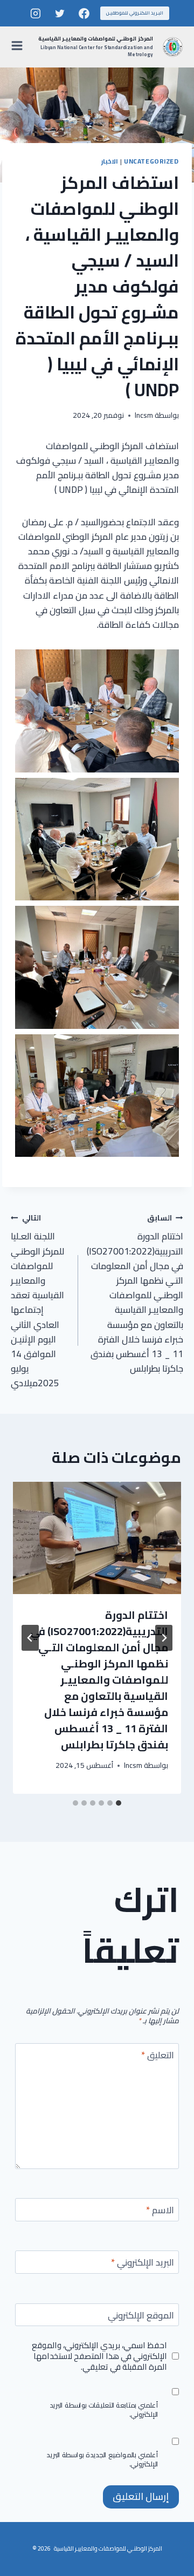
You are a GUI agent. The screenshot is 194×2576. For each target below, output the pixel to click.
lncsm (144, 415)
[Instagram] (36, 13)
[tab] (119, 1803)
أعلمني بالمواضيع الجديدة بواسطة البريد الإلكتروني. (103, 2459)
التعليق (158, 2056)
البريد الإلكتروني (143, 2264)
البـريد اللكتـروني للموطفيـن (135, 13)
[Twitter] (60, 13)
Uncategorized (151, 161)
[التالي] (30, 1638)
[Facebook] (84, 13)
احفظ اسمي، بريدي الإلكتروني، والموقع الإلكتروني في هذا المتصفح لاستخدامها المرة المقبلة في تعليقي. (99, 2356)
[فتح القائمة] (19, 47)
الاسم (160, 2211)
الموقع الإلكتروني (141, 2317)
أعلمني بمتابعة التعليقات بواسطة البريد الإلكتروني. (104, 2410)
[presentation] (97, 1538)
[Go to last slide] (164, 1638)
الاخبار (110, 161)
